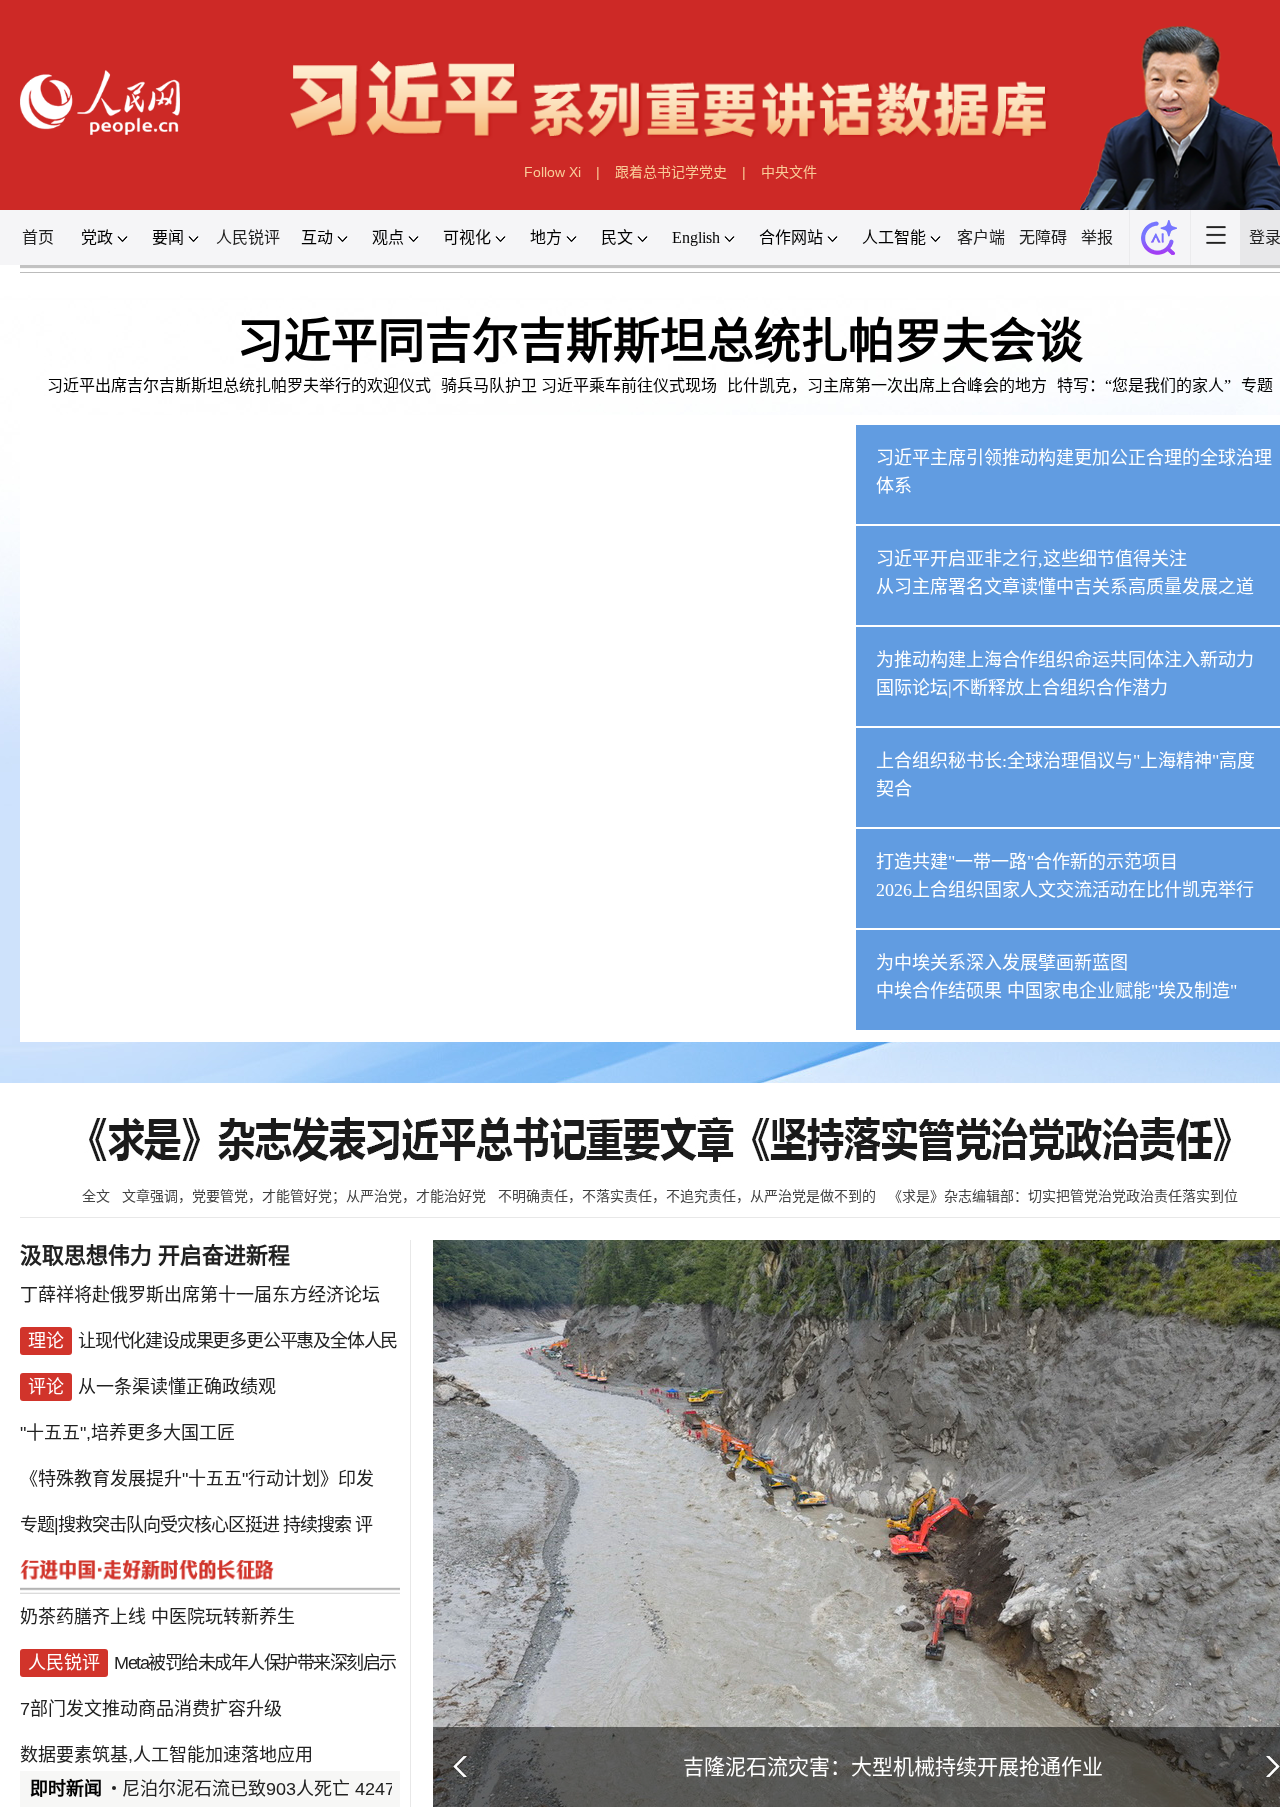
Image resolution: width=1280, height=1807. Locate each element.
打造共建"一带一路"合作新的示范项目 (1027, 862)
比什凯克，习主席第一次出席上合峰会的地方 (887, 385)
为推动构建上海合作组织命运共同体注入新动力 (1065, 660)
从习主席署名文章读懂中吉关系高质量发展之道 (1065, 587)
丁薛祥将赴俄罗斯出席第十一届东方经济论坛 (200, 1295)
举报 (1097, 237)
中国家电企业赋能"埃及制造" (1122, 991)
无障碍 (1043, 237)
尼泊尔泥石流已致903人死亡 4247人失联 (285, 1789)
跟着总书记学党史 (671, 172)
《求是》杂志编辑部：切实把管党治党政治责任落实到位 (1063, 1196)
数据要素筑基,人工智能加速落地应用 (166, 1755)
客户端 (981, 237)
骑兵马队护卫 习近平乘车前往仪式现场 (579, 385)
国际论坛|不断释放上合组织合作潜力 (1022, 688)
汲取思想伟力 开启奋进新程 (155, 1255)
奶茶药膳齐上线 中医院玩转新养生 (157, 1617)
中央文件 (789, 172)
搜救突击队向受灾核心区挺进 (168, 1525)
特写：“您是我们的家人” (1144, 385)
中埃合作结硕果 (939, 991)
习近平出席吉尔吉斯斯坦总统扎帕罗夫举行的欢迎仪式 (239, 385)
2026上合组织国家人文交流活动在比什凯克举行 (1065, 890)
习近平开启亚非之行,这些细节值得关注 (1031, 559)
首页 (38, 237)
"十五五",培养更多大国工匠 (127, 1433)
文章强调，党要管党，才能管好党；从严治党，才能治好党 (304, 1196)
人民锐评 (248, 237)
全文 (96, 1196)
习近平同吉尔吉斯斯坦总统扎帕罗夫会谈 (660, 341)
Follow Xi (552, 172)
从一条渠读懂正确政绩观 (177, 1387)
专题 (1257, 385)
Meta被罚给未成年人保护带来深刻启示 (255, 1663)
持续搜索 (317, 1525)
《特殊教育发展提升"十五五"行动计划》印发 (197, 1479)
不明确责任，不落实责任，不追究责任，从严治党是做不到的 (687, 1196)
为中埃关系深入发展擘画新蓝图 (1002, 963)
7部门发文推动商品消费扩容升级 (151, 1709)
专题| (39, 1525)
